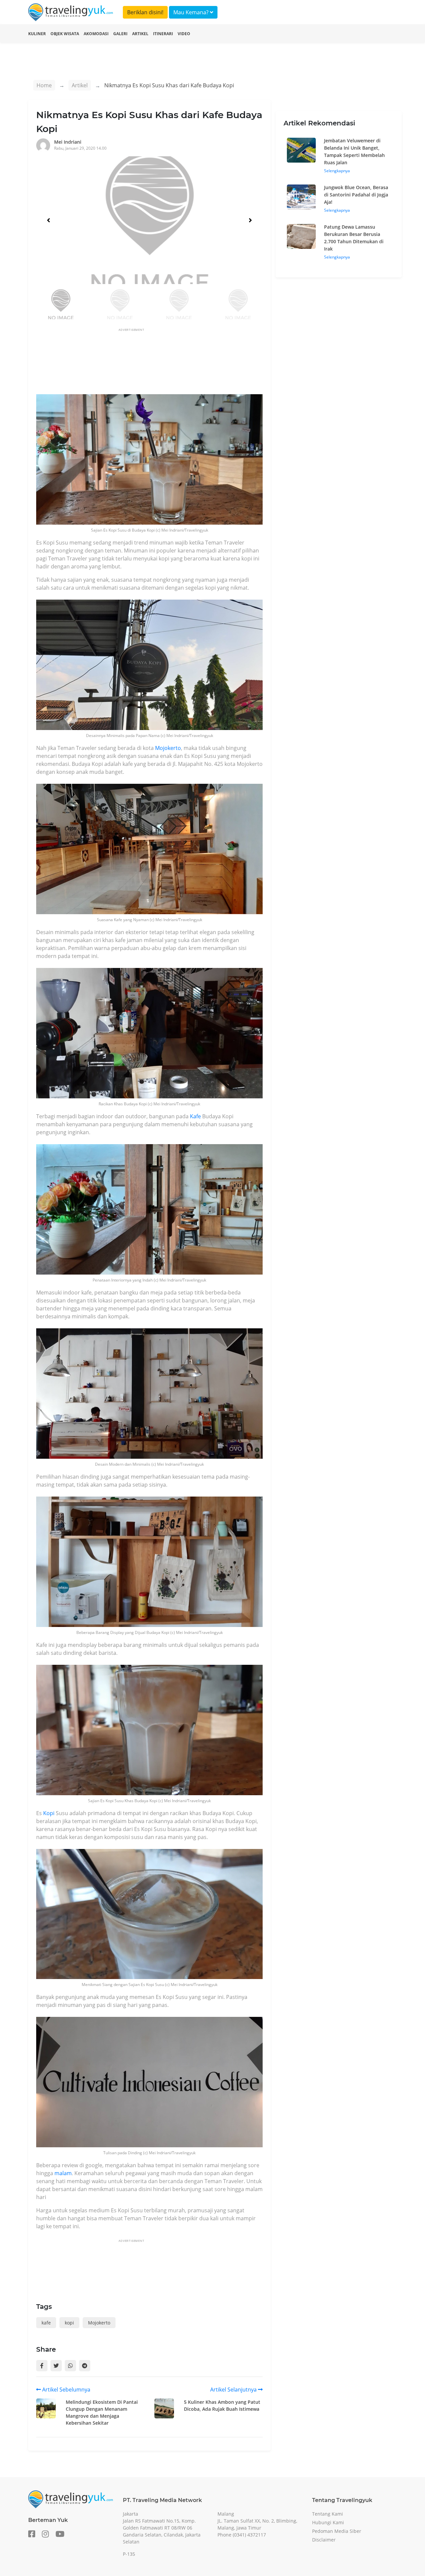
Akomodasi (96, 34)
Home (44, 85)
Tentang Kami (328, 2514)
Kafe (195, 1116)
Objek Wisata (65, 34)
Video (184, 34)
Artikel (140, 34)
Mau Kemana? (192, 12)
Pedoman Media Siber (337, 2531)
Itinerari (163, 34)
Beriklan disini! (145, 12)
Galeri (120, 34)
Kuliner (37, 34)
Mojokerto (168, 748)
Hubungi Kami (328, 2522)
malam (63, 2173)
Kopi (49, 1813)
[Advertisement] (157, 362)
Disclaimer (324, 2540)
